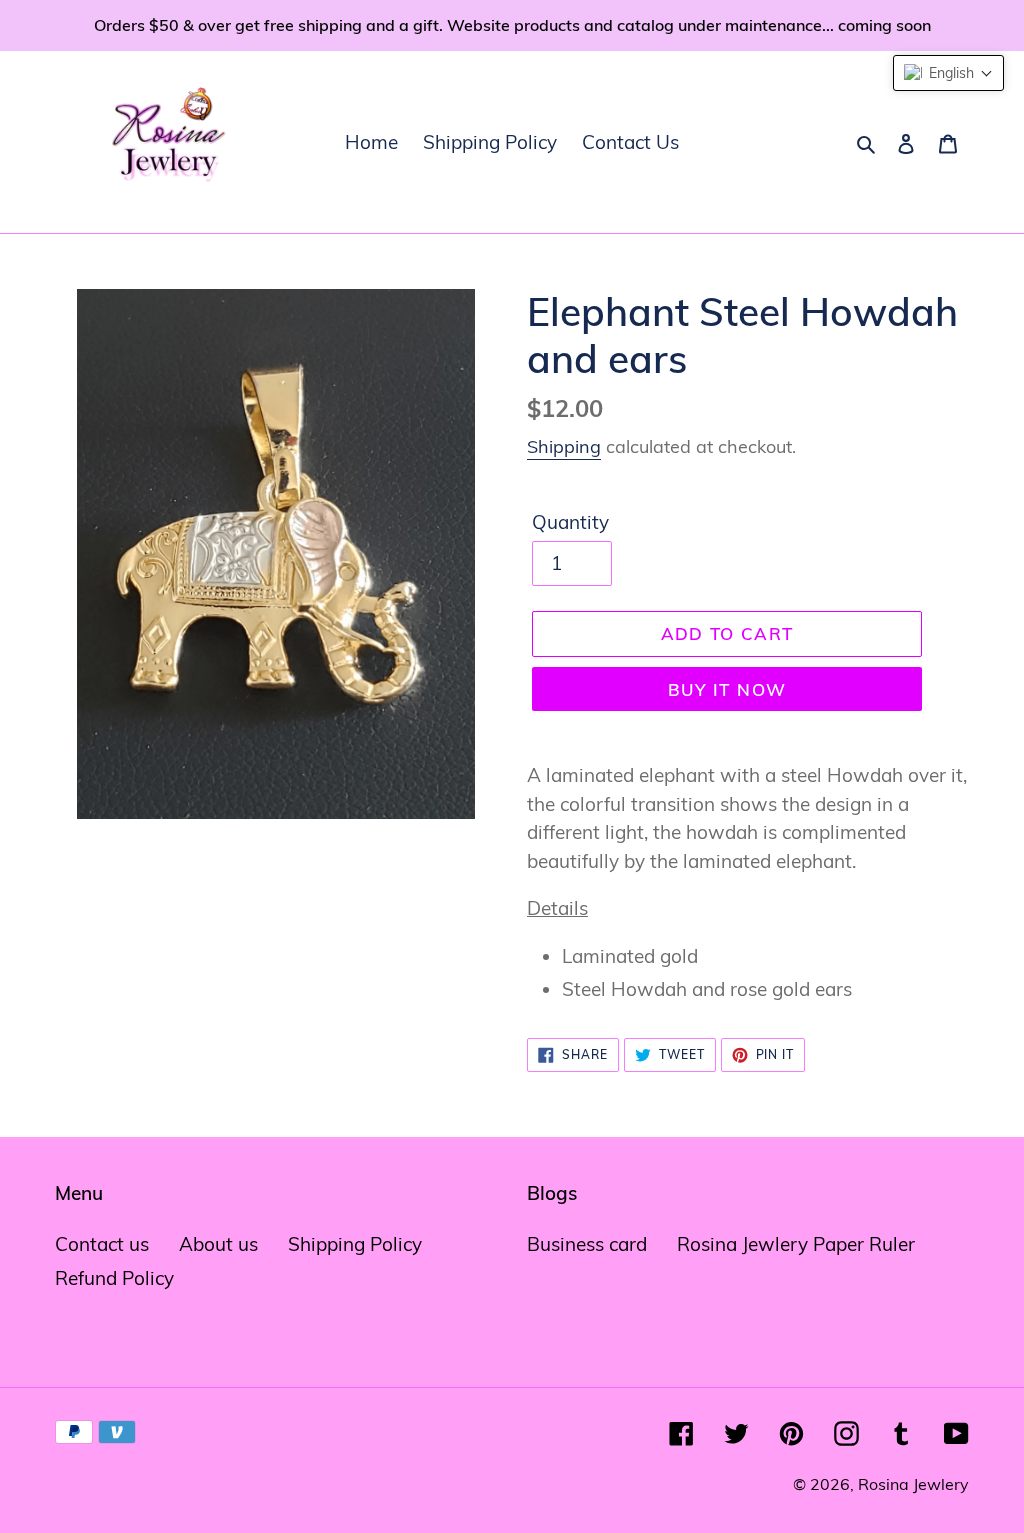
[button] (948, 73)
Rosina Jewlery (913, 1484)
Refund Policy (114, 1278)
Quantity (570, 522)
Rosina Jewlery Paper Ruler (796, 1244)
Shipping (564, 446)
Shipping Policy (355, 1244)
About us (218, 1244)
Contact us (102, 1244)
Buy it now (727, 689)
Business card (587, 1244)
